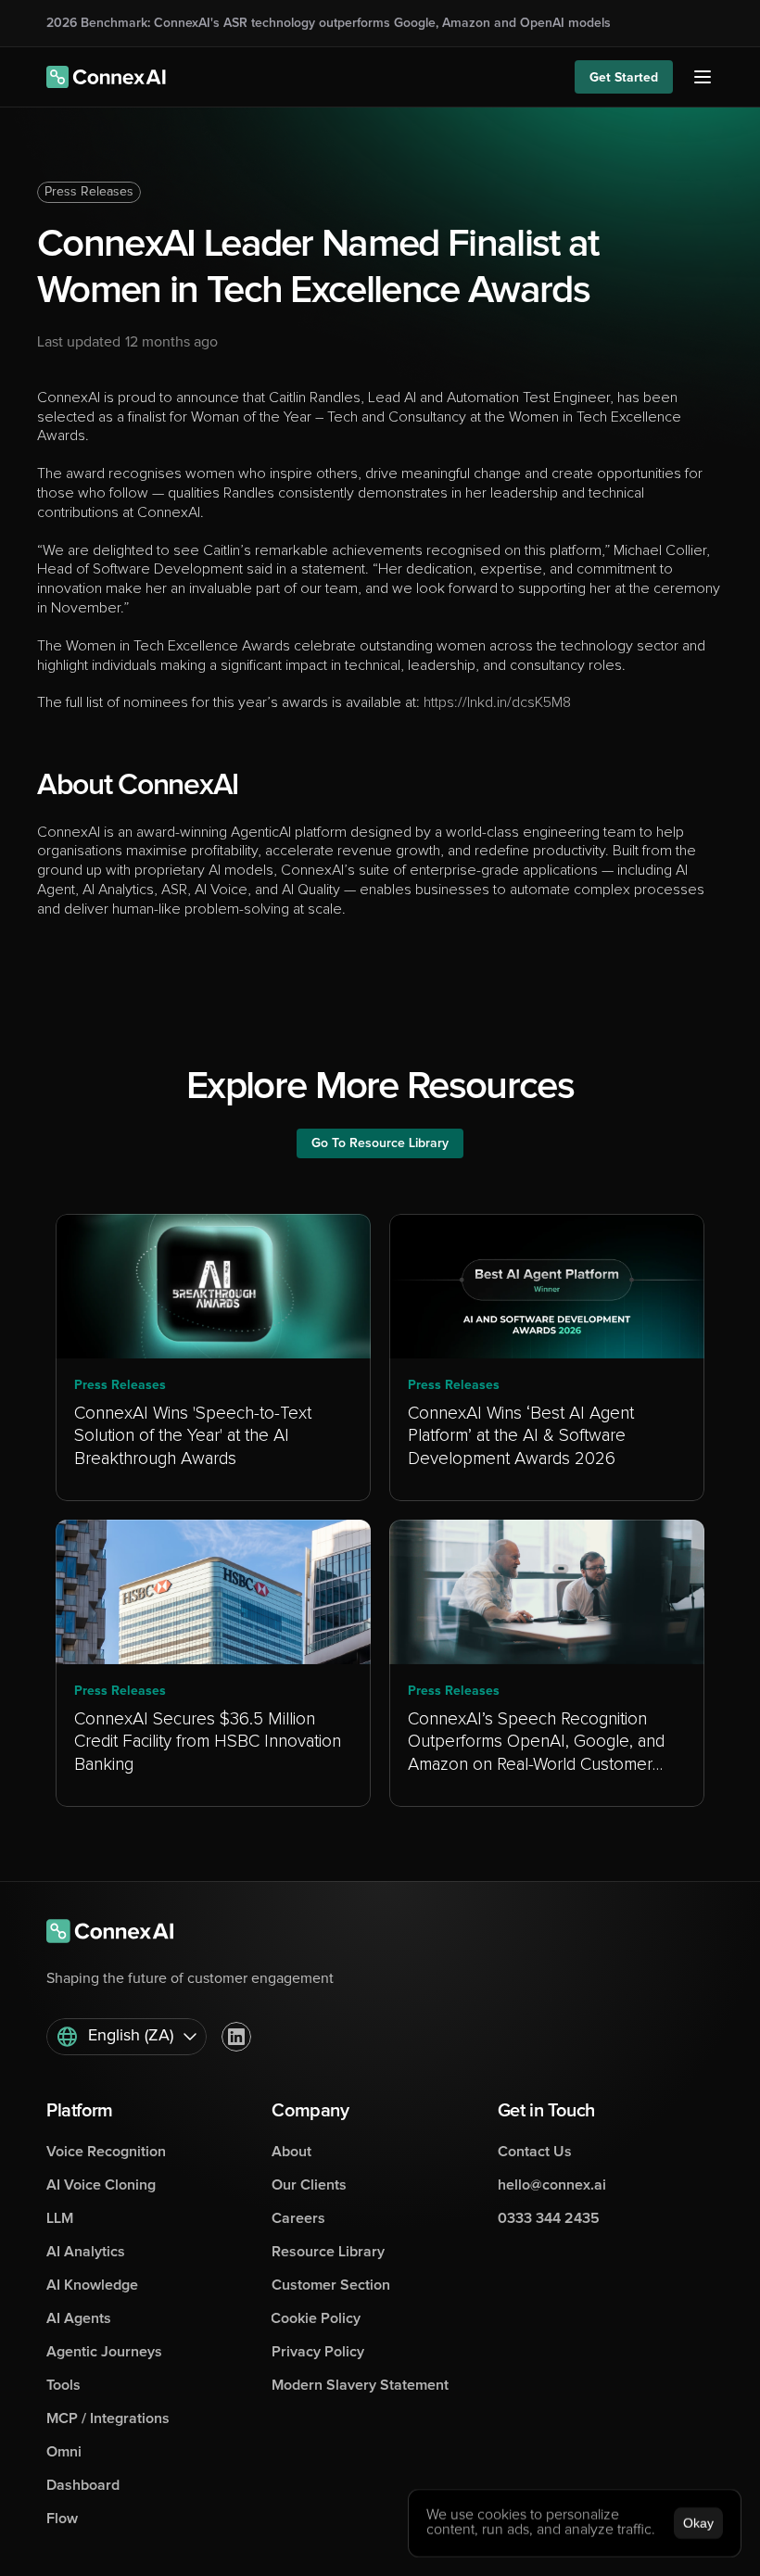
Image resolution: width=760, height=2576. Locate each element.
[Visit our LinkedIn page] (236, 2037)
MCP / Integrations (108, 2418)
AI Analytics (86, 2252)
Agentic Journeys (104, 2352)
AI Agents (79, 2318)
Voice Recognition (106, 2152)
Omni (64, 2452)
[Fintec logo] (120, 1931)
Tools (63, 2385)
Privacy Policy (318, 2352)
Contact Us (535, 2152)
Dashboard (83, 2485)
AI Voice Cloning (101, 2185)
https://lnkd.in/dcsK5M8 (495, 702)
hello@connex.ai (552, 2185)
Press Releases (89, 192)
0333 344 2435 (549, 2218)
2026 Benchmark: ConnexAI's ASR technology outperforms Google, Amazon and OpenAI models (329, 23)
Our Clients (309, 2185)
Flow (62, 2519)
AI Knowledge (92, 2285)
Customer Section (331, 2285)
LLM (60, 2218)
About (291, 2152)
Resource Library (328, 2252)
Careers (298, 2218)
